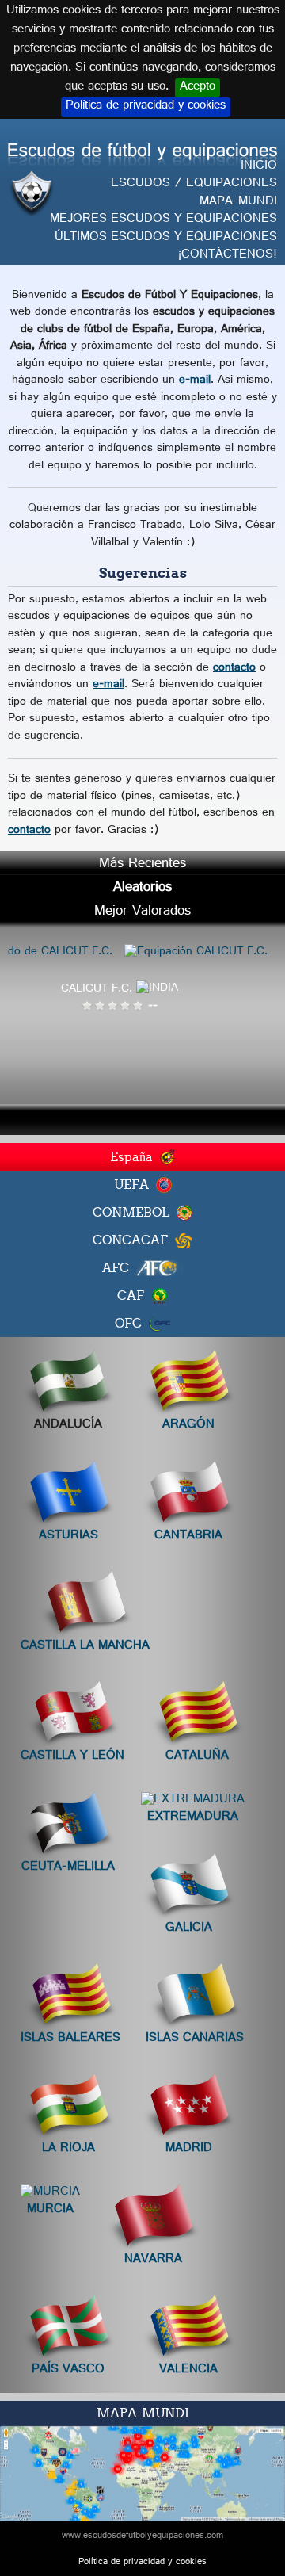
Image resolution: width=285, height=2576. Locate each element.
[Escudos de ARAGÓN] (188, 1385)
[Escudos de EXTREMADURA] (193, 1802)
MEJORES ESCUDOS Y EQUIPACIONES (163, 220)
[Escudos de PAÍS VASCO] (68, 2329)
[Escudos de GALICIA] (188, 1888)
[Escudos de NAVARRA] (153, 2219)
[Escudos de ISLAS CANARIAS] (195, 1998)
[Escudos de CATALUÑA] (197, 1716)
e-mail (195, 381)
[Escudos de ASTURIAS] (68, 1495)
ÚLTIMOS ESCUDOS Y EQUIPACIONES (166, 238)
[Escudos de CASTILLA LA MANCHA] (85, 1605)
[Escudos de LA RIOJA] (68, 2109)
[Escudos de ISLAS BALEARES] (70, 1998)
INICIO (259, 167)
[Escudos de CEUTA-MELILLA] (68, 1827)
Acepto (198, 88)
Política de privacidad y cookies (146, 107)
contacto (234, 669)
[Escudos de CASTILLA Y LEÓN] (73, 1716)
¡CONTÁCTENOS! (228, 256)
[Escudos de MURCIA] (50, 2194)
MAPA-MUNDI (238, 203)
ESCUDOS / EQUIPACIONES (194, 184)
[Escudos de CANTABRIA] (188, 1495)
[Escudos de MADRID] (188, 2109)
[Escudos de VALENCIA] (188, 2329)
